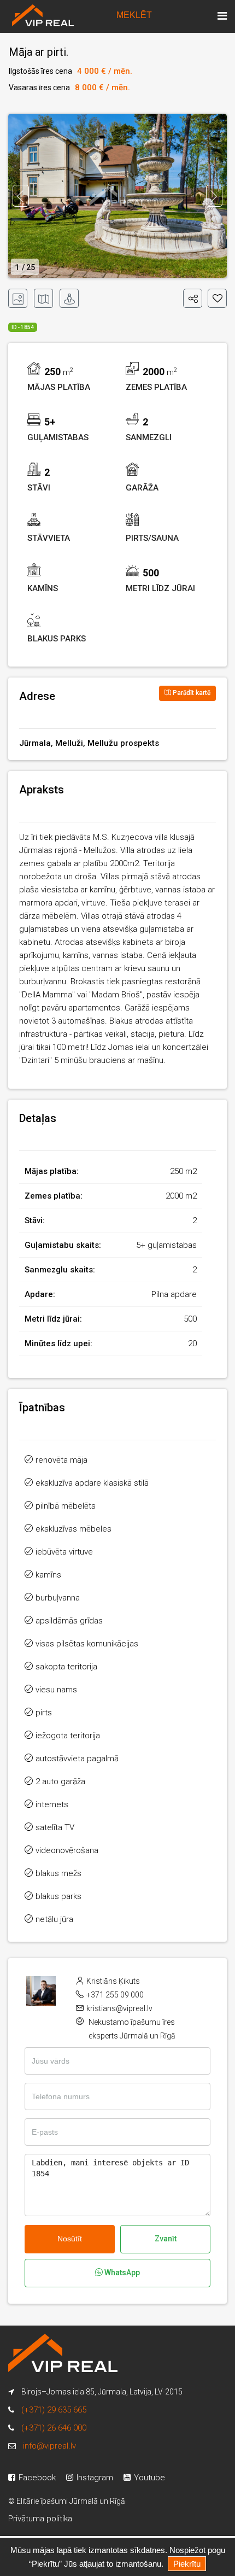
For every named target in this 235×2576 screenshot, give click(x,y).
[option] (117, 196)
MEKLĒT (134, 15)
